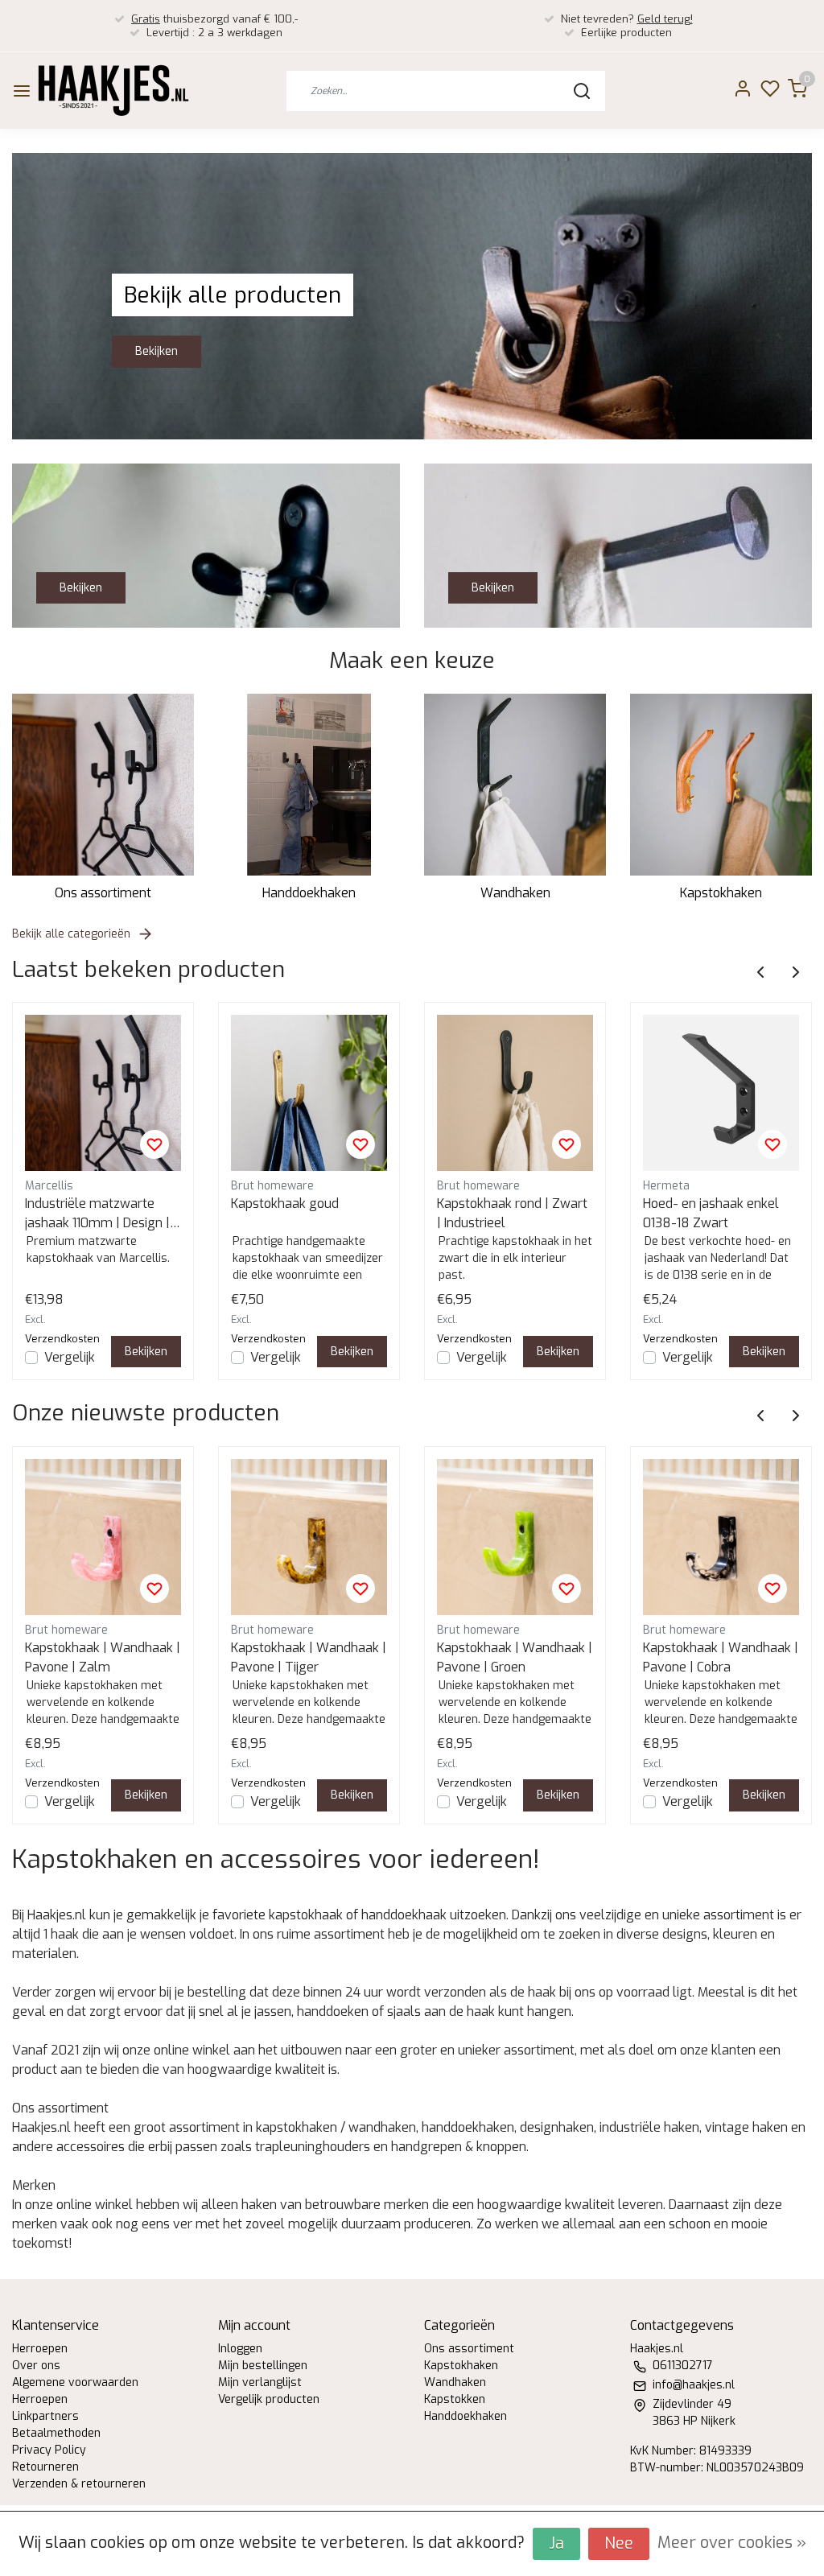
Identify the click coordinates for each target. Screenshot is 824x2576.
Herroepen (40, 2349)
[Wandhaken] (515, 785)
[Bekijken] (206, 544)
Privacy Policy (49, 2450)
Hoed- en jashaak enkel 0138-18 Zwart (711, 1213)
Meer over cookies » (732, 2543)
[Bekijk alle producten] (412, 295)
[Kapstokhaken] (721, 785)
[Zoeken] (582, 91)
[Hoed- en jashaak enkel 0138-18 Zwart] (721, 1093)
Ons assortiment (103, 893)
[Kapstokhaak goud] (309, 1093)
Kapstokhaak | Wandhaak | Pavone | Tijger (309, 1657)
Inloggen (240, 2349)
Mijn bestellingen (263, 2366)
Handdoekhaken (309, 893)
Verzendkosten (62, 1339)
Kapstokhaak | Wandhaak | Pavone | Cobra (721, 1657)
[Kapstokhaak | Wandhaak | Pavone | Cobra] (721, 1537)
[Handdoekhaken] (309, 785)
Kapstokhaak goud (285, 1204)
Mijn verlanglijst (260, 2382)
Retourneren (45, 2467)
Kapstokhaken (721, 893)
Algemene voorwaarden (75, 2382)
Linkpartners (45, 2416)
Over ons (36, 2366)
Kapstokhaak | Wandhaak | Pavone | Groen (515, 1657)
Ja (556, 2543)
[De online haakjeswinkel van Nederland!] (113, 91)
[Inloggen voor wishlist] (154, 1144)
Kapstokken (455, 2399)
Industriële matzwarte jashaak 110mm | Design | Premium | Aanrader (97, 1214)
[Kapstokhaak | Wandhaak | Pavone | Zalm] (103, 1537)
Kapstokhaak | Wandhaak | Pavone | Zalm (103, 1657)
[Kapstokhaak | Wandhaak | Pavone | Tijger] (309, 1537)
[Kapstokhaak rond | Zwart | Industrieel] (515, 1093)
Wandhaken (515, 893)
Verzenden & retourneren (79, 2484)
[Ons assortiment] (103, 785)
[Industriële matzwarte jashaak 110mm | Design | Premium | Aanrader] (103, 1093)
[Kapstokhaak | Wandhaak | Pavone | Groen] (515, 1537)
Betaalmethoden (56, 2433)
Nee (619, 2543)
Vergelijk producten (269, 2399)
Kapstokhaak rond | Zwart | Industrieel (512, 1213)
